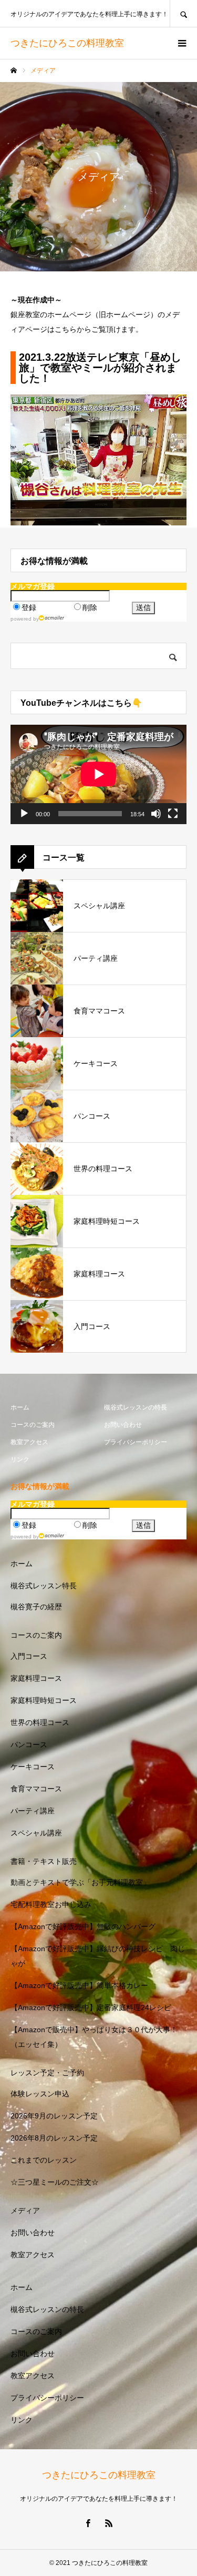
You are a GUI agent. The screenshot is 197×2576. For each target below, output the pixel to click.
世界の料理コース (40, 1722)
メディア (25, 2210)
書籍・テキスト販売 (44, 1861)
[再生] (24, 814)
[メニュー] (181, 43)
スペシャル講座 (36, 1833)
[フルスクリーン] (173, 814)
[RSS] (109, 2523)
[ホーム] (14, 70)
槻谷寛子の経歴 (36, 1607)
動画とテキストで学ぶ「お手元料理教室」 (80, 1882)
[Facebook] (88, 2523)
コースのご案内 (33, 1425)
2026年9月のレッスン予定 (54, 2116)
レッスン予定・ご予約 (47, 2073)
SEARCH (183, 13)
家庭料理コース (36, 1678)
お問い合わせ (123, 1425)
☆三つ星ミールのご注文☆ (55, 2182)
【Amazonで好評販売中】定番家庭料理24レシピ (91, 2007)
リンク (20, 1459)
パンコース (29, 1745)
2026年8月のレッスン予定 (54, 2138)
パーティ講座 (33, 1811)
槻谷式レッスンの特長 (136, 1407)
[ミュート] (156, 814)
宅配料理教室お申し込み (51, 1904)
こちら (66, 329)
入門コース (29, 1656)
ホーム (20, 1407)
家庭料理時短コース (44, 1700)
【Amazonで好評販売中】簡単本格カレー (79, 1985)
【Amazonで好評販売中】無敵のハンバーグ (83, 1926)
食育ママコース (36, 1789)
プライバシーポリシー (136, 1442)
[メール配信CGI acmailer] (52, 618)
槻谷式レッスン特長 (44, 1586)
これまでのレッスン (44, 2160)
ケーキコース (33, 1767)
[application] (98, 774)
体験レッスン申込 (40, 2094)
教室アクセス (29, 1442)
